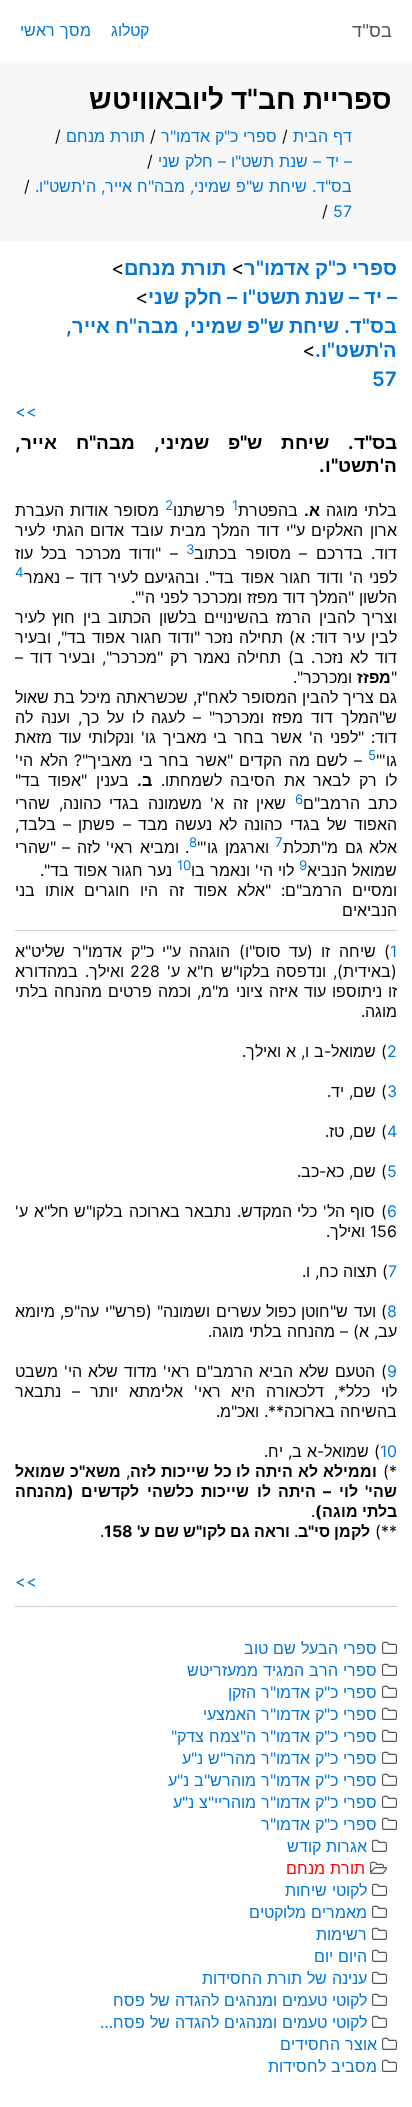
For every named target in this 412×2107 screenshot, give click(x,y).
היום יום (340, 1956)
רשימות (341, 1934)
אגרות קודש (327, 1846)
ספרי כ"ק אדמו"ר (219, 136)
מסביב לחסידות (322, 2066)
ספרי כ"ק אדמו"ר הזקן (302, 1692)
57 (342, 211)
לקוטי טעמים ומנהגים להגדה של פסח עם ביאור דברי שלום (232, 2022)
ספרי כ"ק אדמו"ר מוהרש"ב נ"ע (272, 1780)
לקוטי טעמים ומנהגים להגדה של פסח (240, 2000)
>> (26, 411)
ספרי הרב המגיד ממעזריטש (282, 1670)
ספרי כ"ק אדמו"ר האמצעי (290, 1714)
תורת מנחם (105, 136)
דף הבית (322, 136)
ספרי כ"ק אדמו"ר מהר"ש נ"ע (279, 1758)
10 (388, 1451)
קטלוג (130, 30)
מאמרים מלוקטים (308, 1912)
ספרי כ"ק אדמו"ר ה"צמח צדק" (274, 1736)
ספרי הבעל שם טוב (310, 1648)
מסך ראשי (55, 30)
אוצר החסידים (328, 2044)
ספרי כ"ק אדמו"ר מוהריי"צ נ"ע (275, 1802)
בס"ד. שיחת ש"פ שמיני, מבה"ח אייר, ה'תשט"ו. (193, 186)
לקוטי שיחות (326, 1890)
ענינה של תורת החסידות (284, 1978)
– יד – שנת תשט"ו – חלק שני (255, 161)
